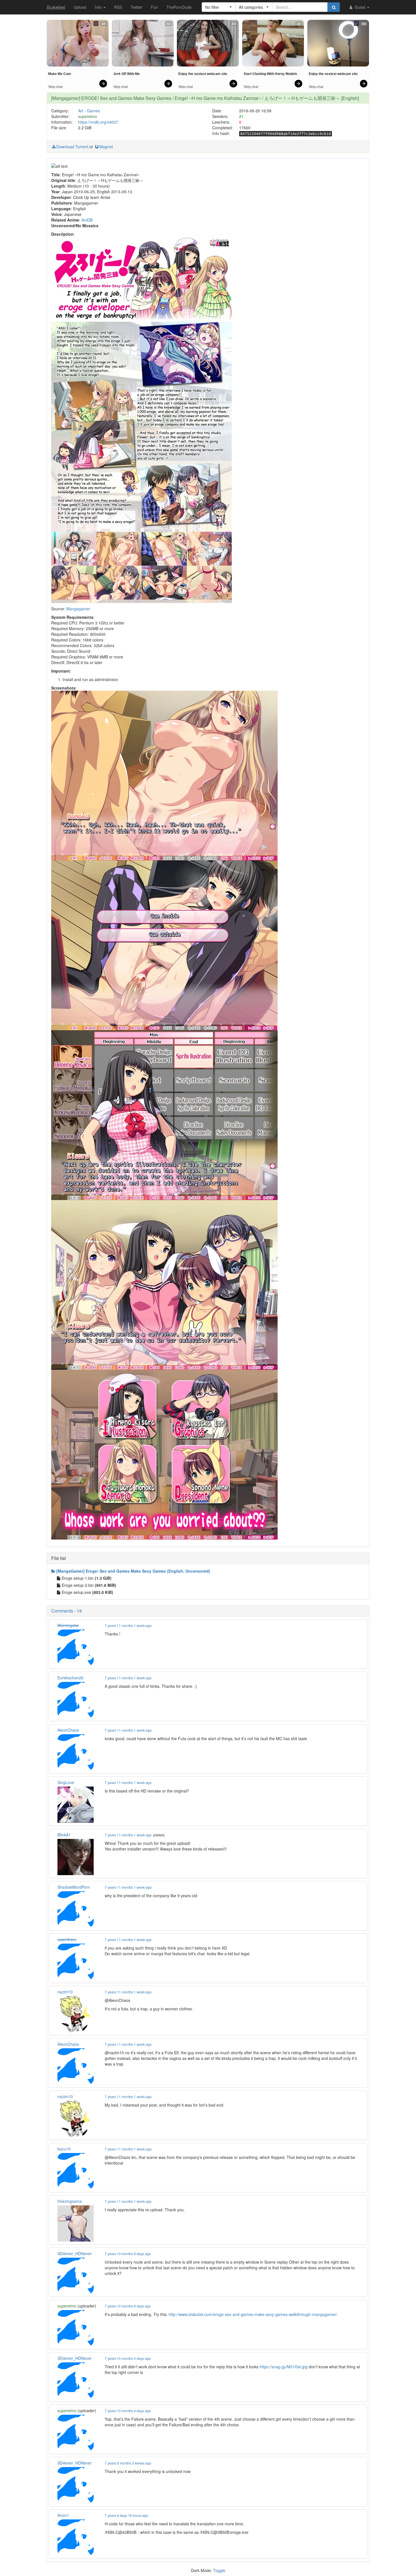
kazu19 (64, 2149)
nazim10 (65, 1992)
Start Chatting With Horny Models (270, 74)
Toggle (219, 2570)
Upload (80, 7)
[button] (219, 7)
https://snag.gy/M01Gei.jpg (284, 2367)
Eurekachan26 (70, 1678)
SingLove (66, 1782)
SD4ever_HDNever (75, 2253)
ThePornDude (179, 7)
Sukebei (56, 7)
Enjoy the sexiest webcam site (203, 74)
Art (81, 111)
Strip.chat (55, 87)
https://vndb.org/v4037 (98, 122)
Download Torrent (72, 147)
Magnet (106, 147)
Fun (154, 7)
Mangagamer (78, 609)
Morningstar (68, 1625)
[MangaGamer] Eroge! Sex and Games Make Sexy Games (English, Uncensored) (133, 1571)
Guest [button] (360, 7)
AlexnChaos (68, 1730)
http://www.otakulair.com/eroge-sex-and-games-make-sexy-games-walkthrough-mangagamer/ (253, 2314)
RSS (118, 7)
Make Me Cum (60, 74)
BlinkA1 (64, 1835)
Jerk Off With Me (126, 74)
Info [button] (99, 7)
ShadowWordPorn (74, 1887)
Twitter (136, 7)
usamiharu (67, 1939)
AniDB (87, 220)
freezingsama (70, 2201)
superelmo (88, 116)
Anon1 (63, 2515)
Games (93, 111)
